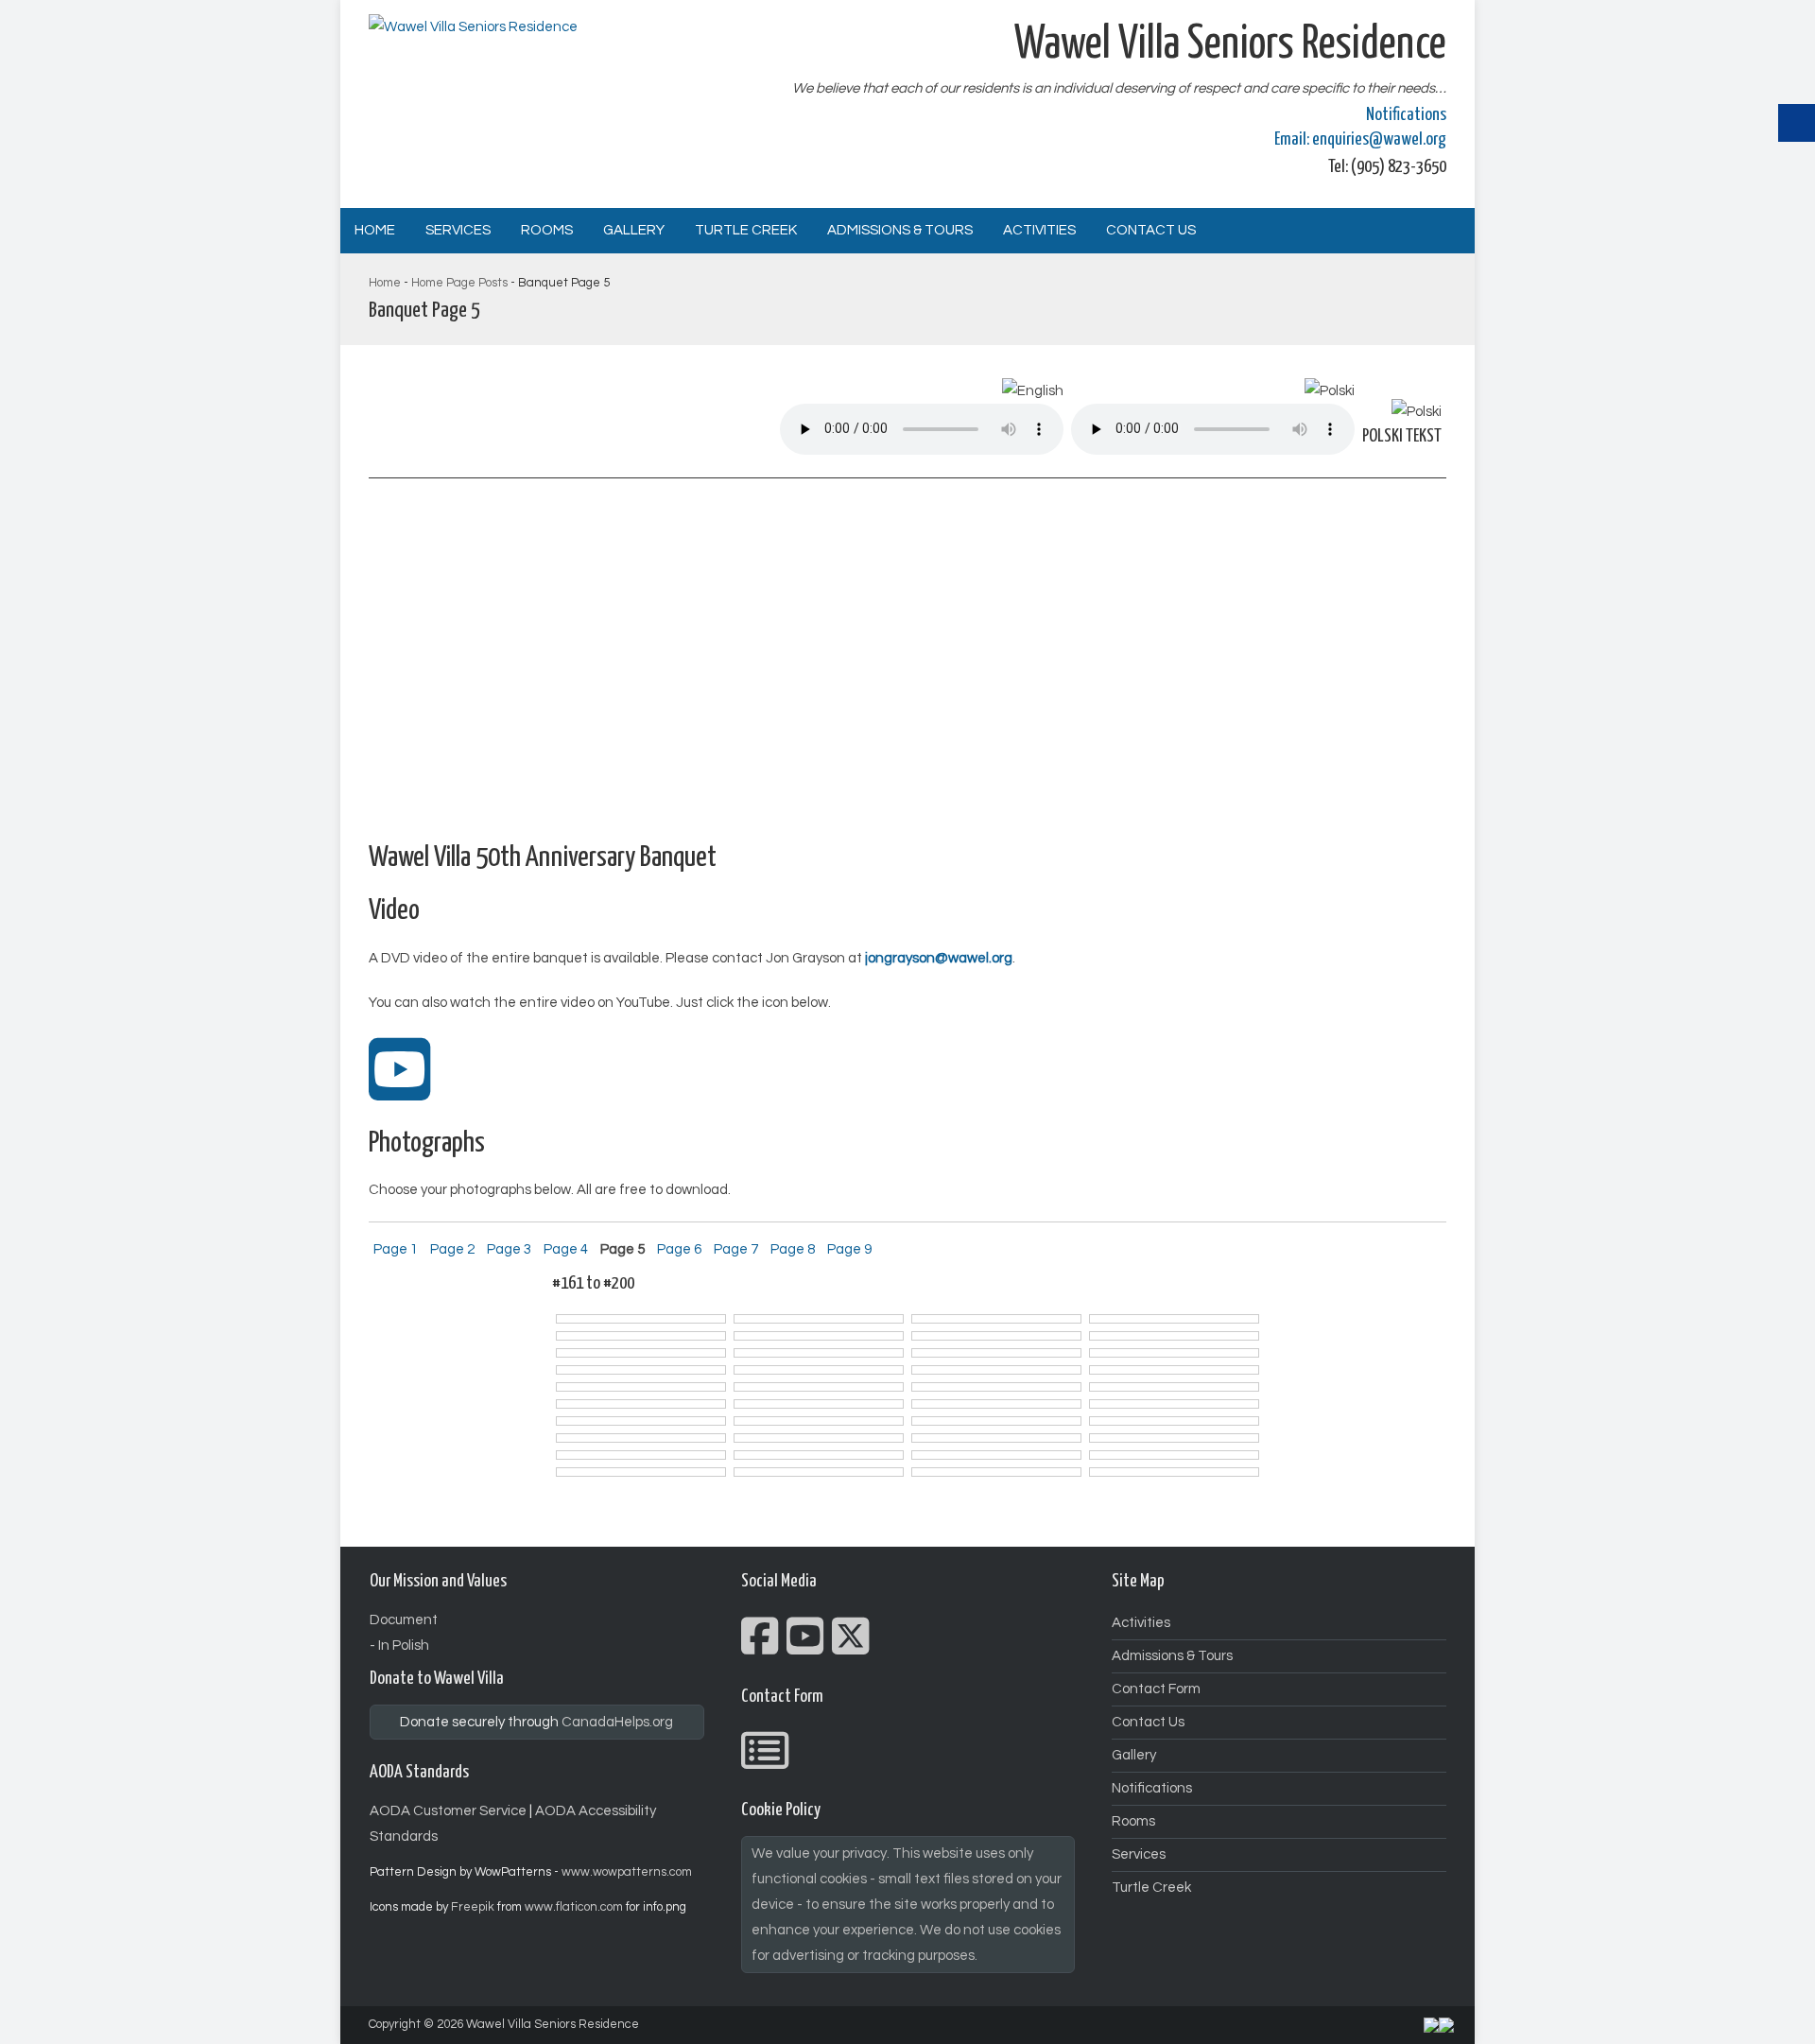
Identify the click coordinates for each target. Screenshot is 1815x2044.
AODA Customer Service (448, 1811)
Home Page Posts (459, 283)
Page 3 (509, 1249)
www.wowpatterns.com (627, 1872)
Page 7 (736, 1249)
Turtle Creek (746, 230)
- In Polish (399, 1646)
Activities (1039, 230)
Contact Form (1156, 1689)
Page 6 (679, 1249)
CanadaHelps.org (617, 1722)
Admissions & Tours (900, 230)
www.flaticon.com (574, 1907)
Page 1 (396, 1249)
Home (375, 230)
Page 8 (793, 1249)
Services (458, 230)
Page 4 (566, 1249)
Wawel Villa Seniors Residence (553, 2024)
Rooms (547, 230)
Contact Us (1151, 230)
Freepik (473, 1907)
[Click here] (400, 1091)
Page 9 (849, 1249)
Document (404, 1620)
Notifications (1406, 115)
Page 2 (452, 1249)
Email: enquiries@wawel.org (1360, 139)
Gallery (634, 230)
